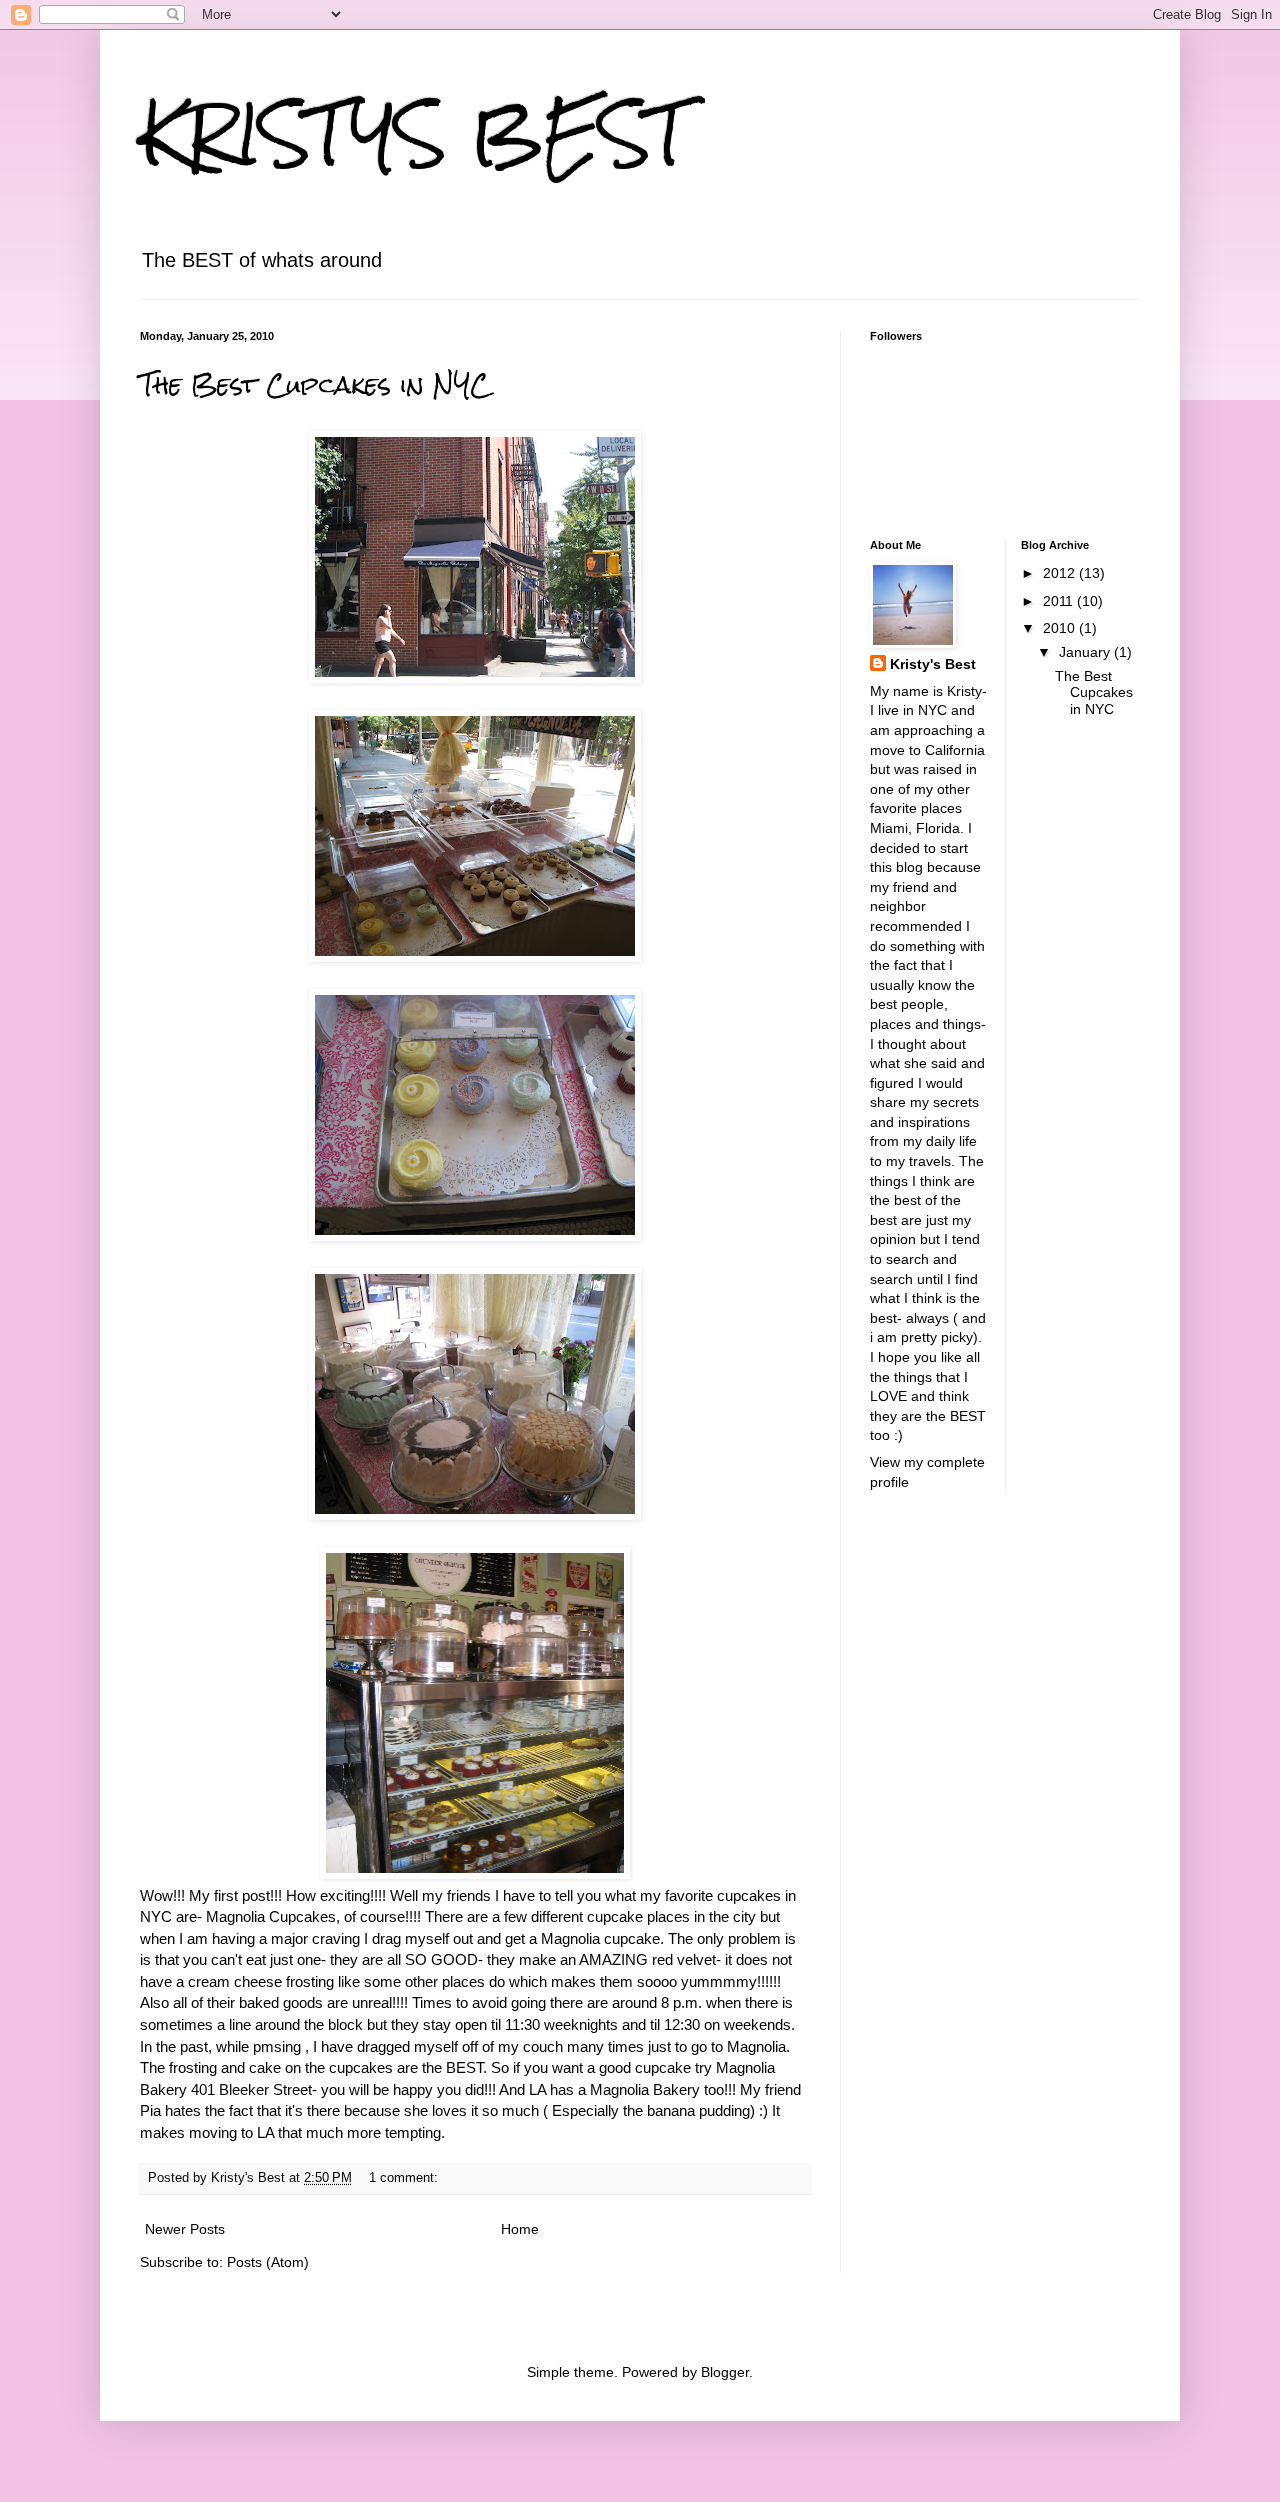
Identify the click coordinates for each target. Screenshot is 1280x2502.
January (1086, 652)
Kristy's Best (933, 664)
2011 (1060, 601)
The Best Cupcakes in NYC (315, 385)
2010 (1061, 628)
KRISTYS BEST (413, 133)
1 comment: (405, 2178)
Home (520, 2229)
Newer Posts (185, 2229)
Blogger (725, 2372)
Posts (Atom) (268, 2262)
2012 (1061, 573)
